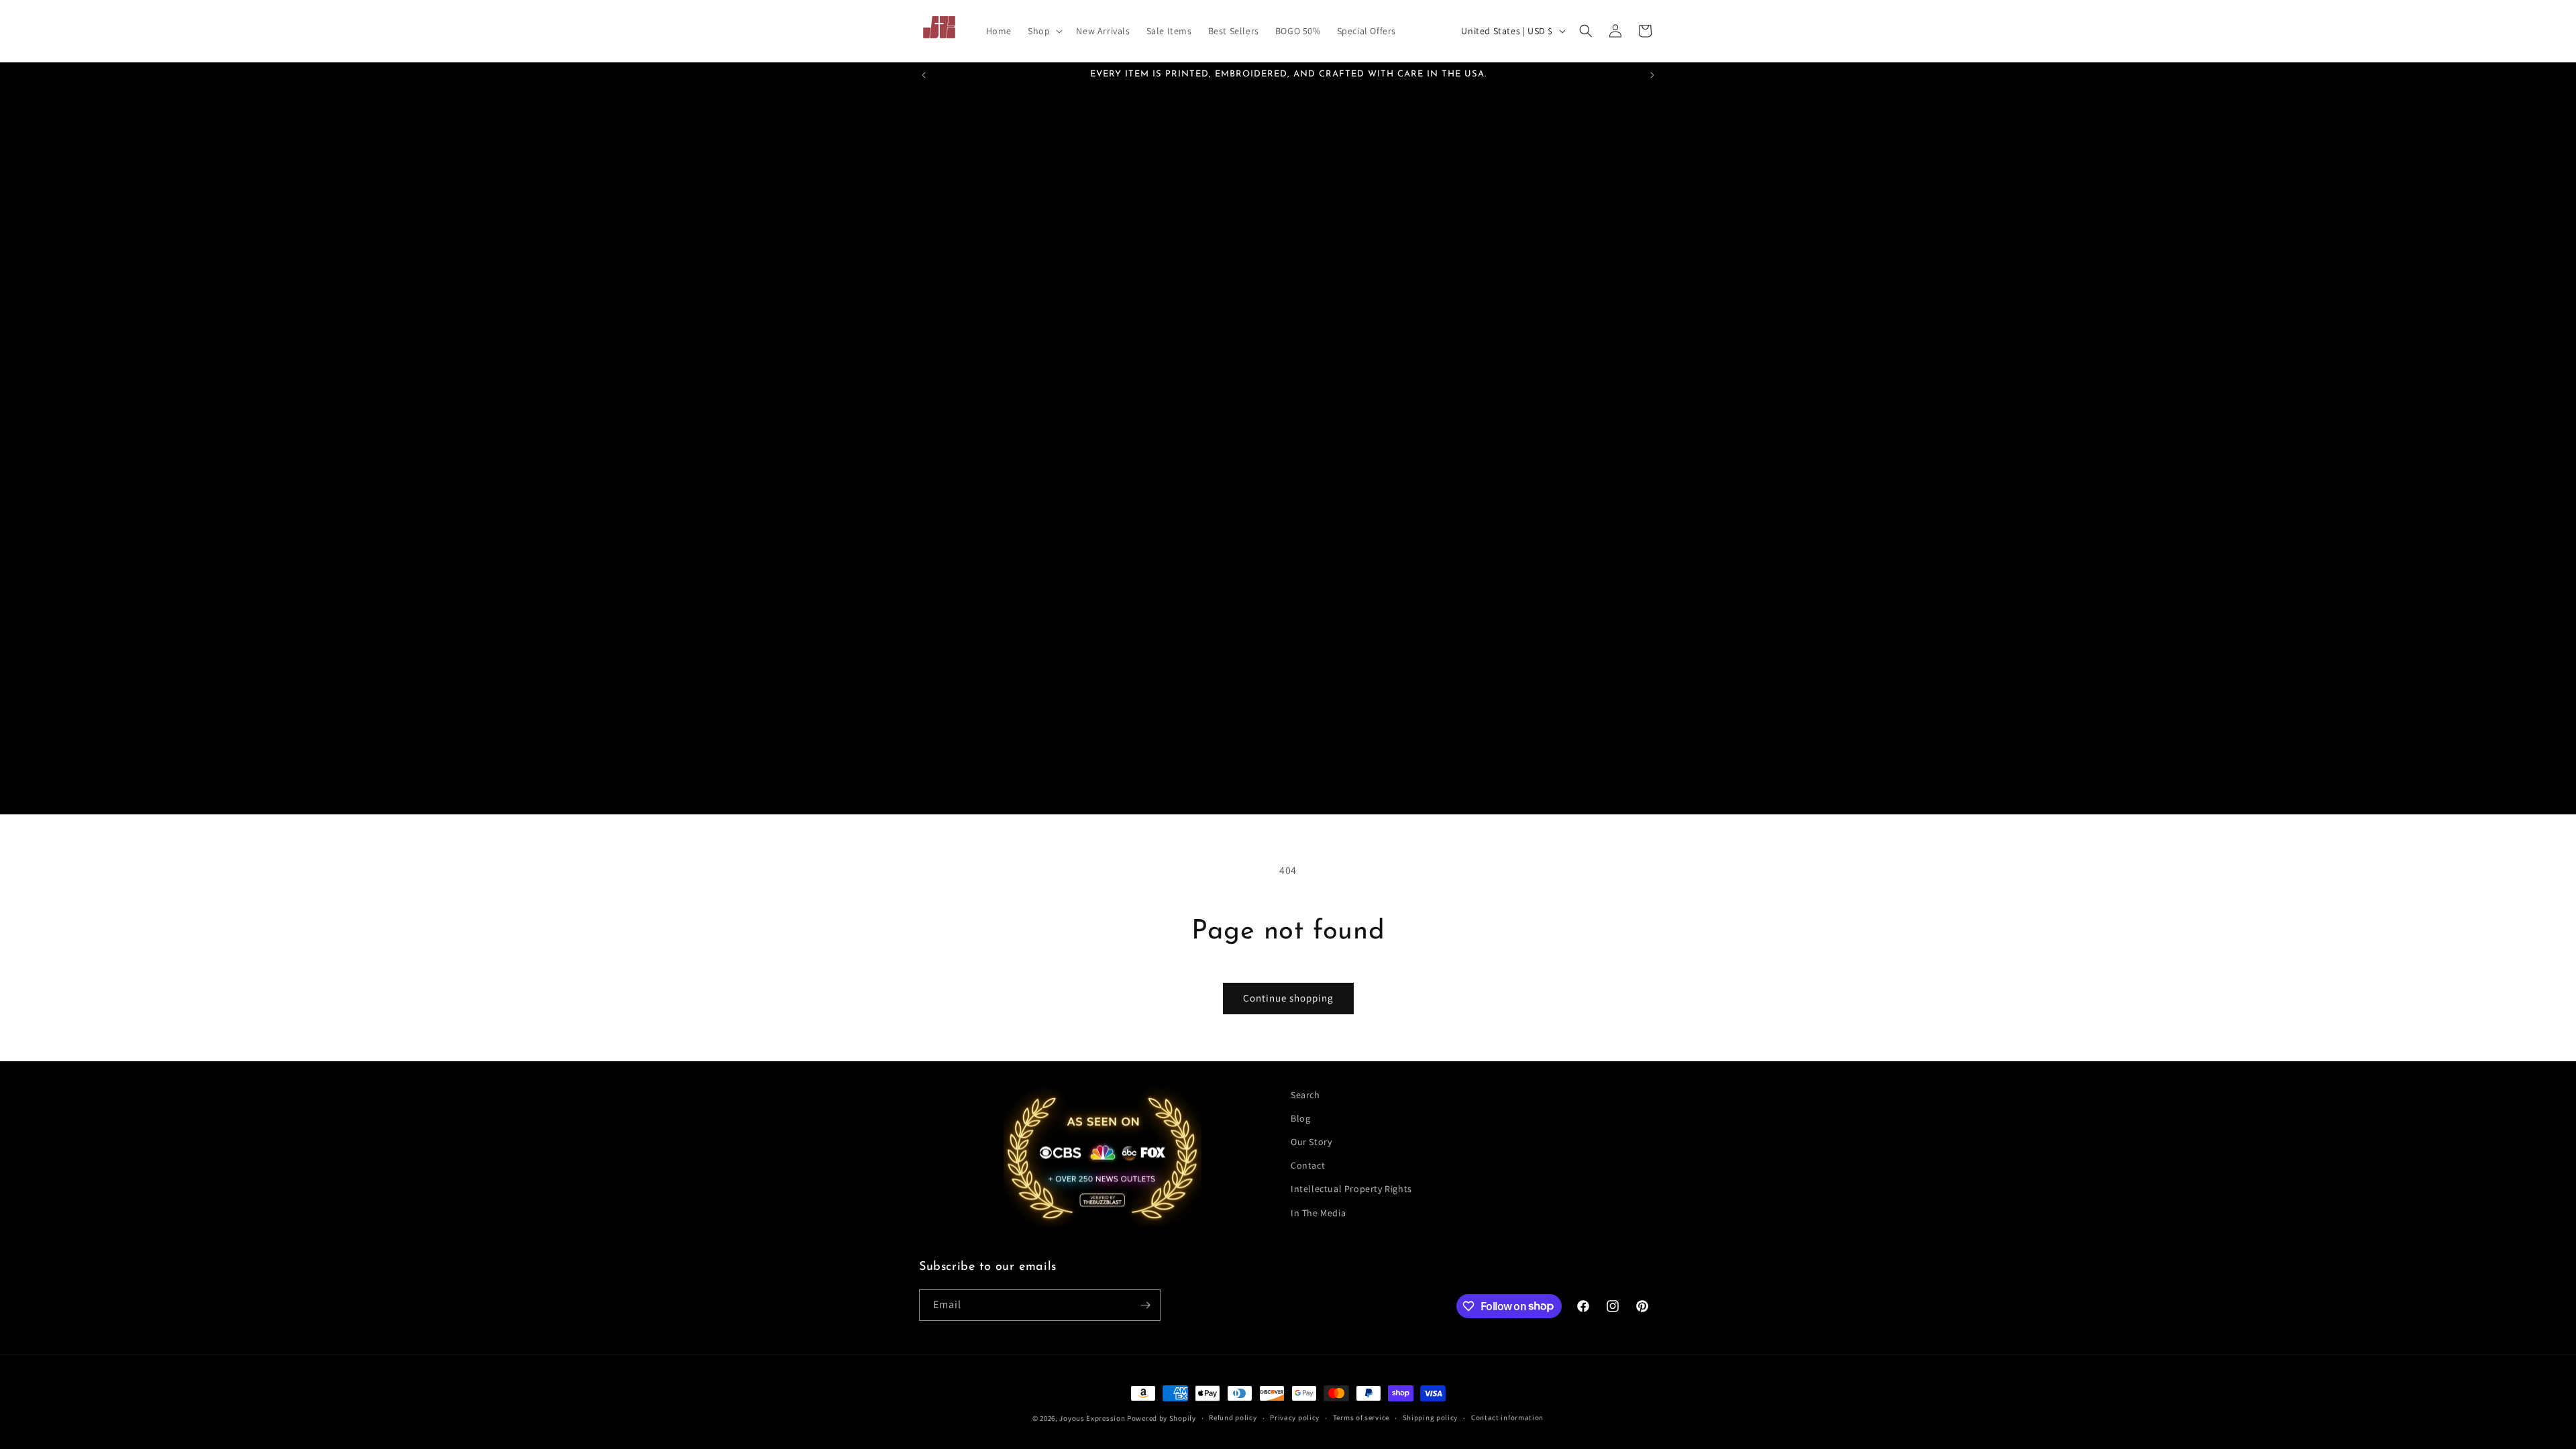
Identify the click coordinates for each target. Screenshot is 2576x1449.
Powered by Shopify (1162, 1418)
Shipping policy (1431, 1417)
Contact (1308, 1165)
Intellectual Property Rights (1351, 1189)
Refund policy (1233, 1417)
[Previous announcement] (924, 75)
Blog (1300, 1118)
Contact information (1507, 1417)
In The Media (1318, 1213)
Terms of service (1361, 1417)
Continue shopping (1288, 998)
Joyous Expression (1092, 1418)
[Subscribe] (1145, 1305)
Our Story (1311, 1142)
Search (1305, 1095)
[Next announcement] (1652, 75)
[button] (1044, 31)
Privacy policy (1295, 1417)
